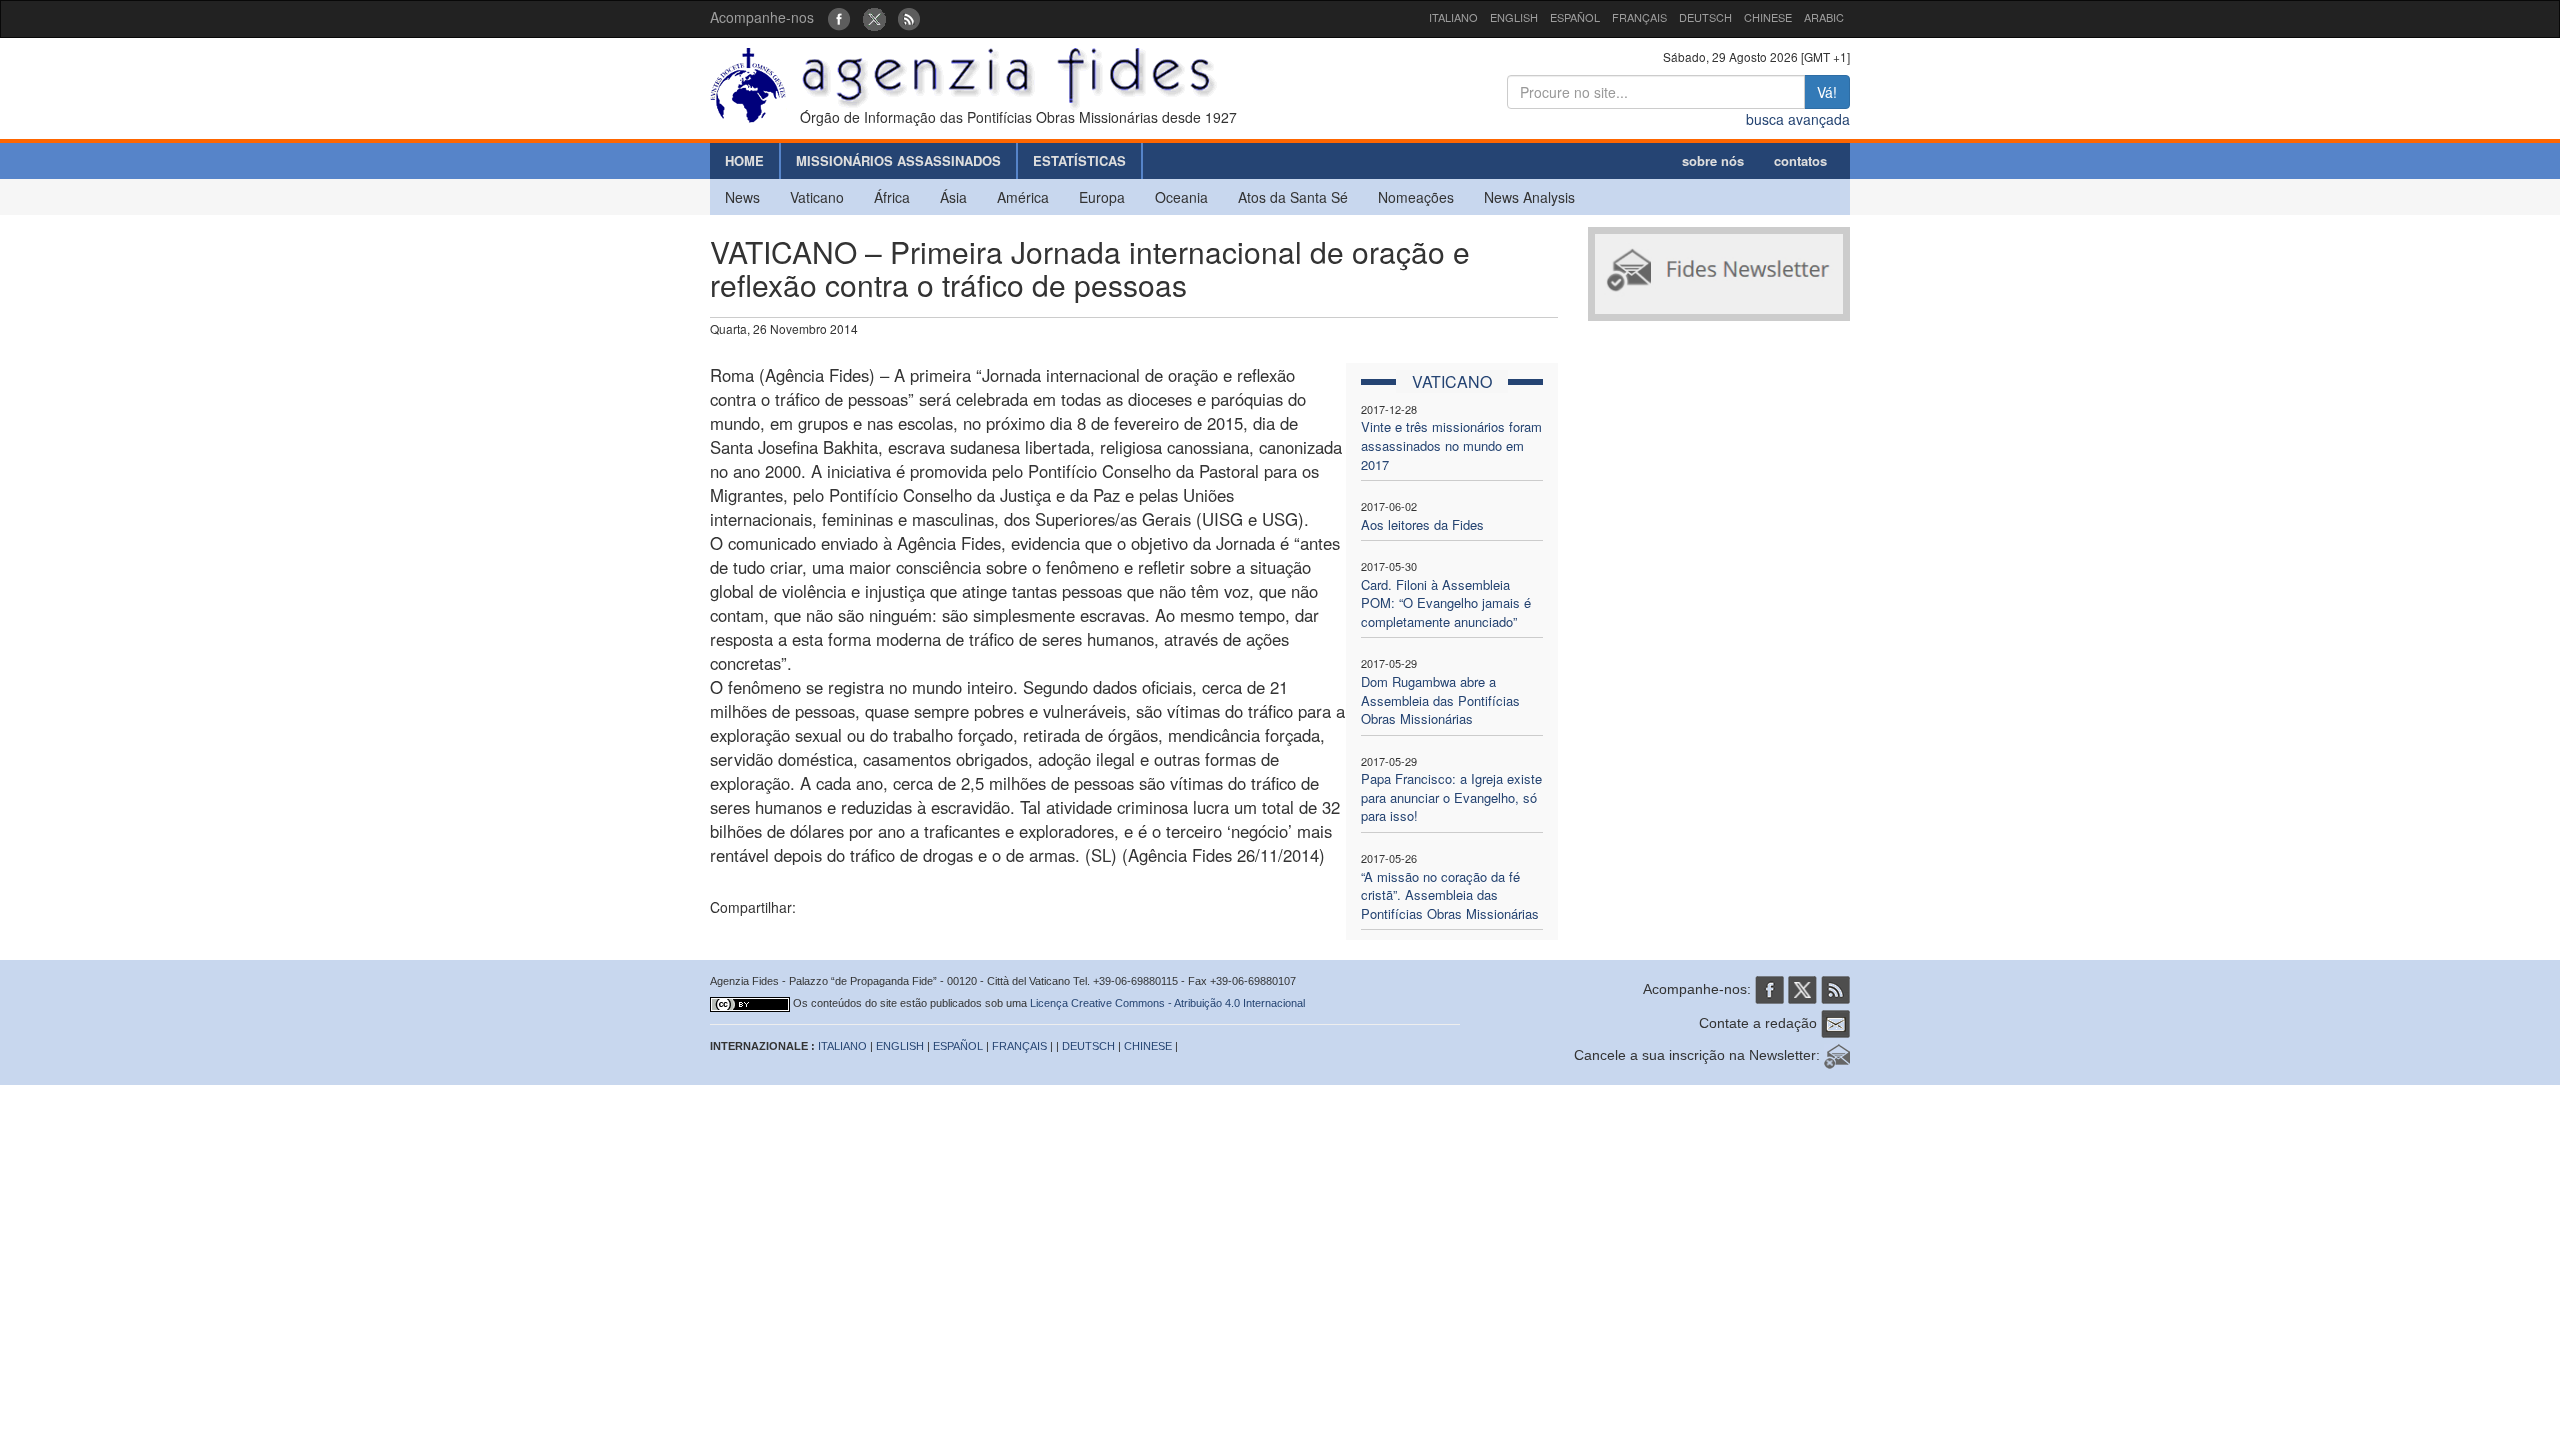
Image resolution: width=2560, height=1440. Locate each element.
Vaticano (817, 197)
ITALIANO (1453, 17)
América (1023, 197)
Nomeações (1416, 197)
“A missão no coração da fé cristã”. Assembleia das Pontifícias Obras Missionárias (1450, 895)
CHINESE (1768, 17)
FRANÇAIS (1639, 17)
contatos (1800, 160)
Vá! (1827, 92)
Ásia (953, 197)
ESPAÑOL (1575, 17)
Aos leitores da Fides (1422, 524)
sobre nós (1713, 160)
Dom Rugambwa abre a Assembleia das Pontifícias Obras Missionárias (1440, 700)
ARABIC (1824, 17)
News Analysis (1529, 197)
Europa (1102, 197)
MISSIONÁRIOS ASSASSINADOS (898, 160)
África (892, 197)
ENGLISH (1514, 17)
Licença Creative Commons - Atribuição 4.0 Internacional (1167, 1003)
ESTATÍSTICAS (1079, 160)
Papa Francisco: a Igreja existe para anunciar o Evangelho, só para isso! (1451, 797)
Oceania (1181, 197)
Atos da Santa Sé (1293, 197)
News (742, 197)
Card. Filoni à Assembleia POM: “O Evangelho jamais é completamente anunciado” (1446, 603)
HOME (744, 160)
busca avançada (1798, 119)
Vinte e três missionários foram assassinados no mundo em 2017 (1451, 445)
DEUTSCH (1705, 17)
